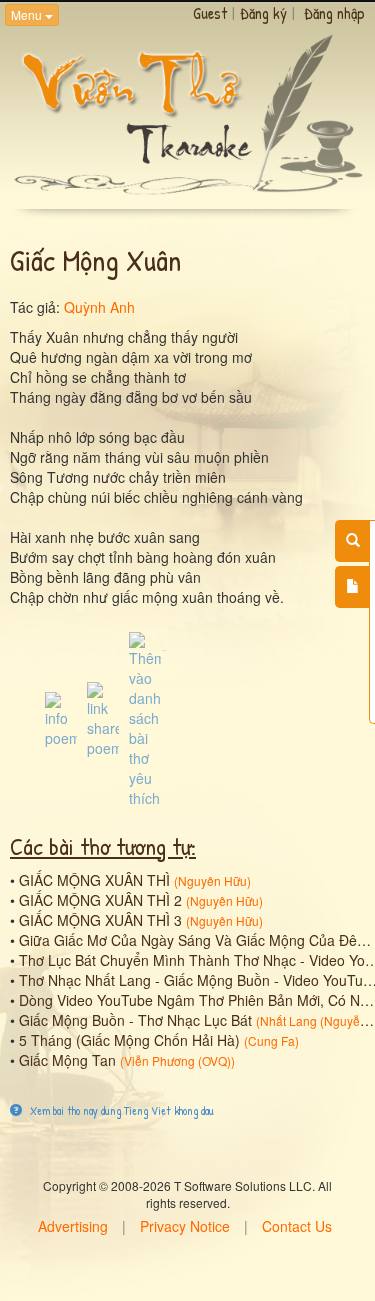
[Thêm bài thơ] (352, 587)
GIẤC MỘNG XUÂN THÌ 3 (100, 920)
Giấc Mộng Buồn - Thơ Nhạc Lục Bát (135, 1020)
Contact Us (297, 1226)
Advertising (73, 1226)
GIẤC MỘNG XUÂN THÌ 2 (100, 900)
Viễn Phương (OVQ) (177, 1060)
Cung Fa (271, 1040)
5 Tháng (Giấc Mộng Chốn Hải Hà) (129, 1040)
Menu (28, 14)
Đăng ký (263, 13)
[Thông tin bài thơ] (61, 718)
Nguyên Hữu (212, 880)
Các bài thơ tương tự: (103, 846)
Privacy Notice (185, 1226)
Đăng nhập (334, 13)
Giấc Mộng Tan (67, 1060)
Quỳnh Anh (99, 307)
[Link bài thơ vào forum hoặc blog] (103, 718)
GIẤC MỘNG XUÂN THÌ (94, 880)
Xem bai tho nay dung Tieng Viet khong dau (120, 1110)
